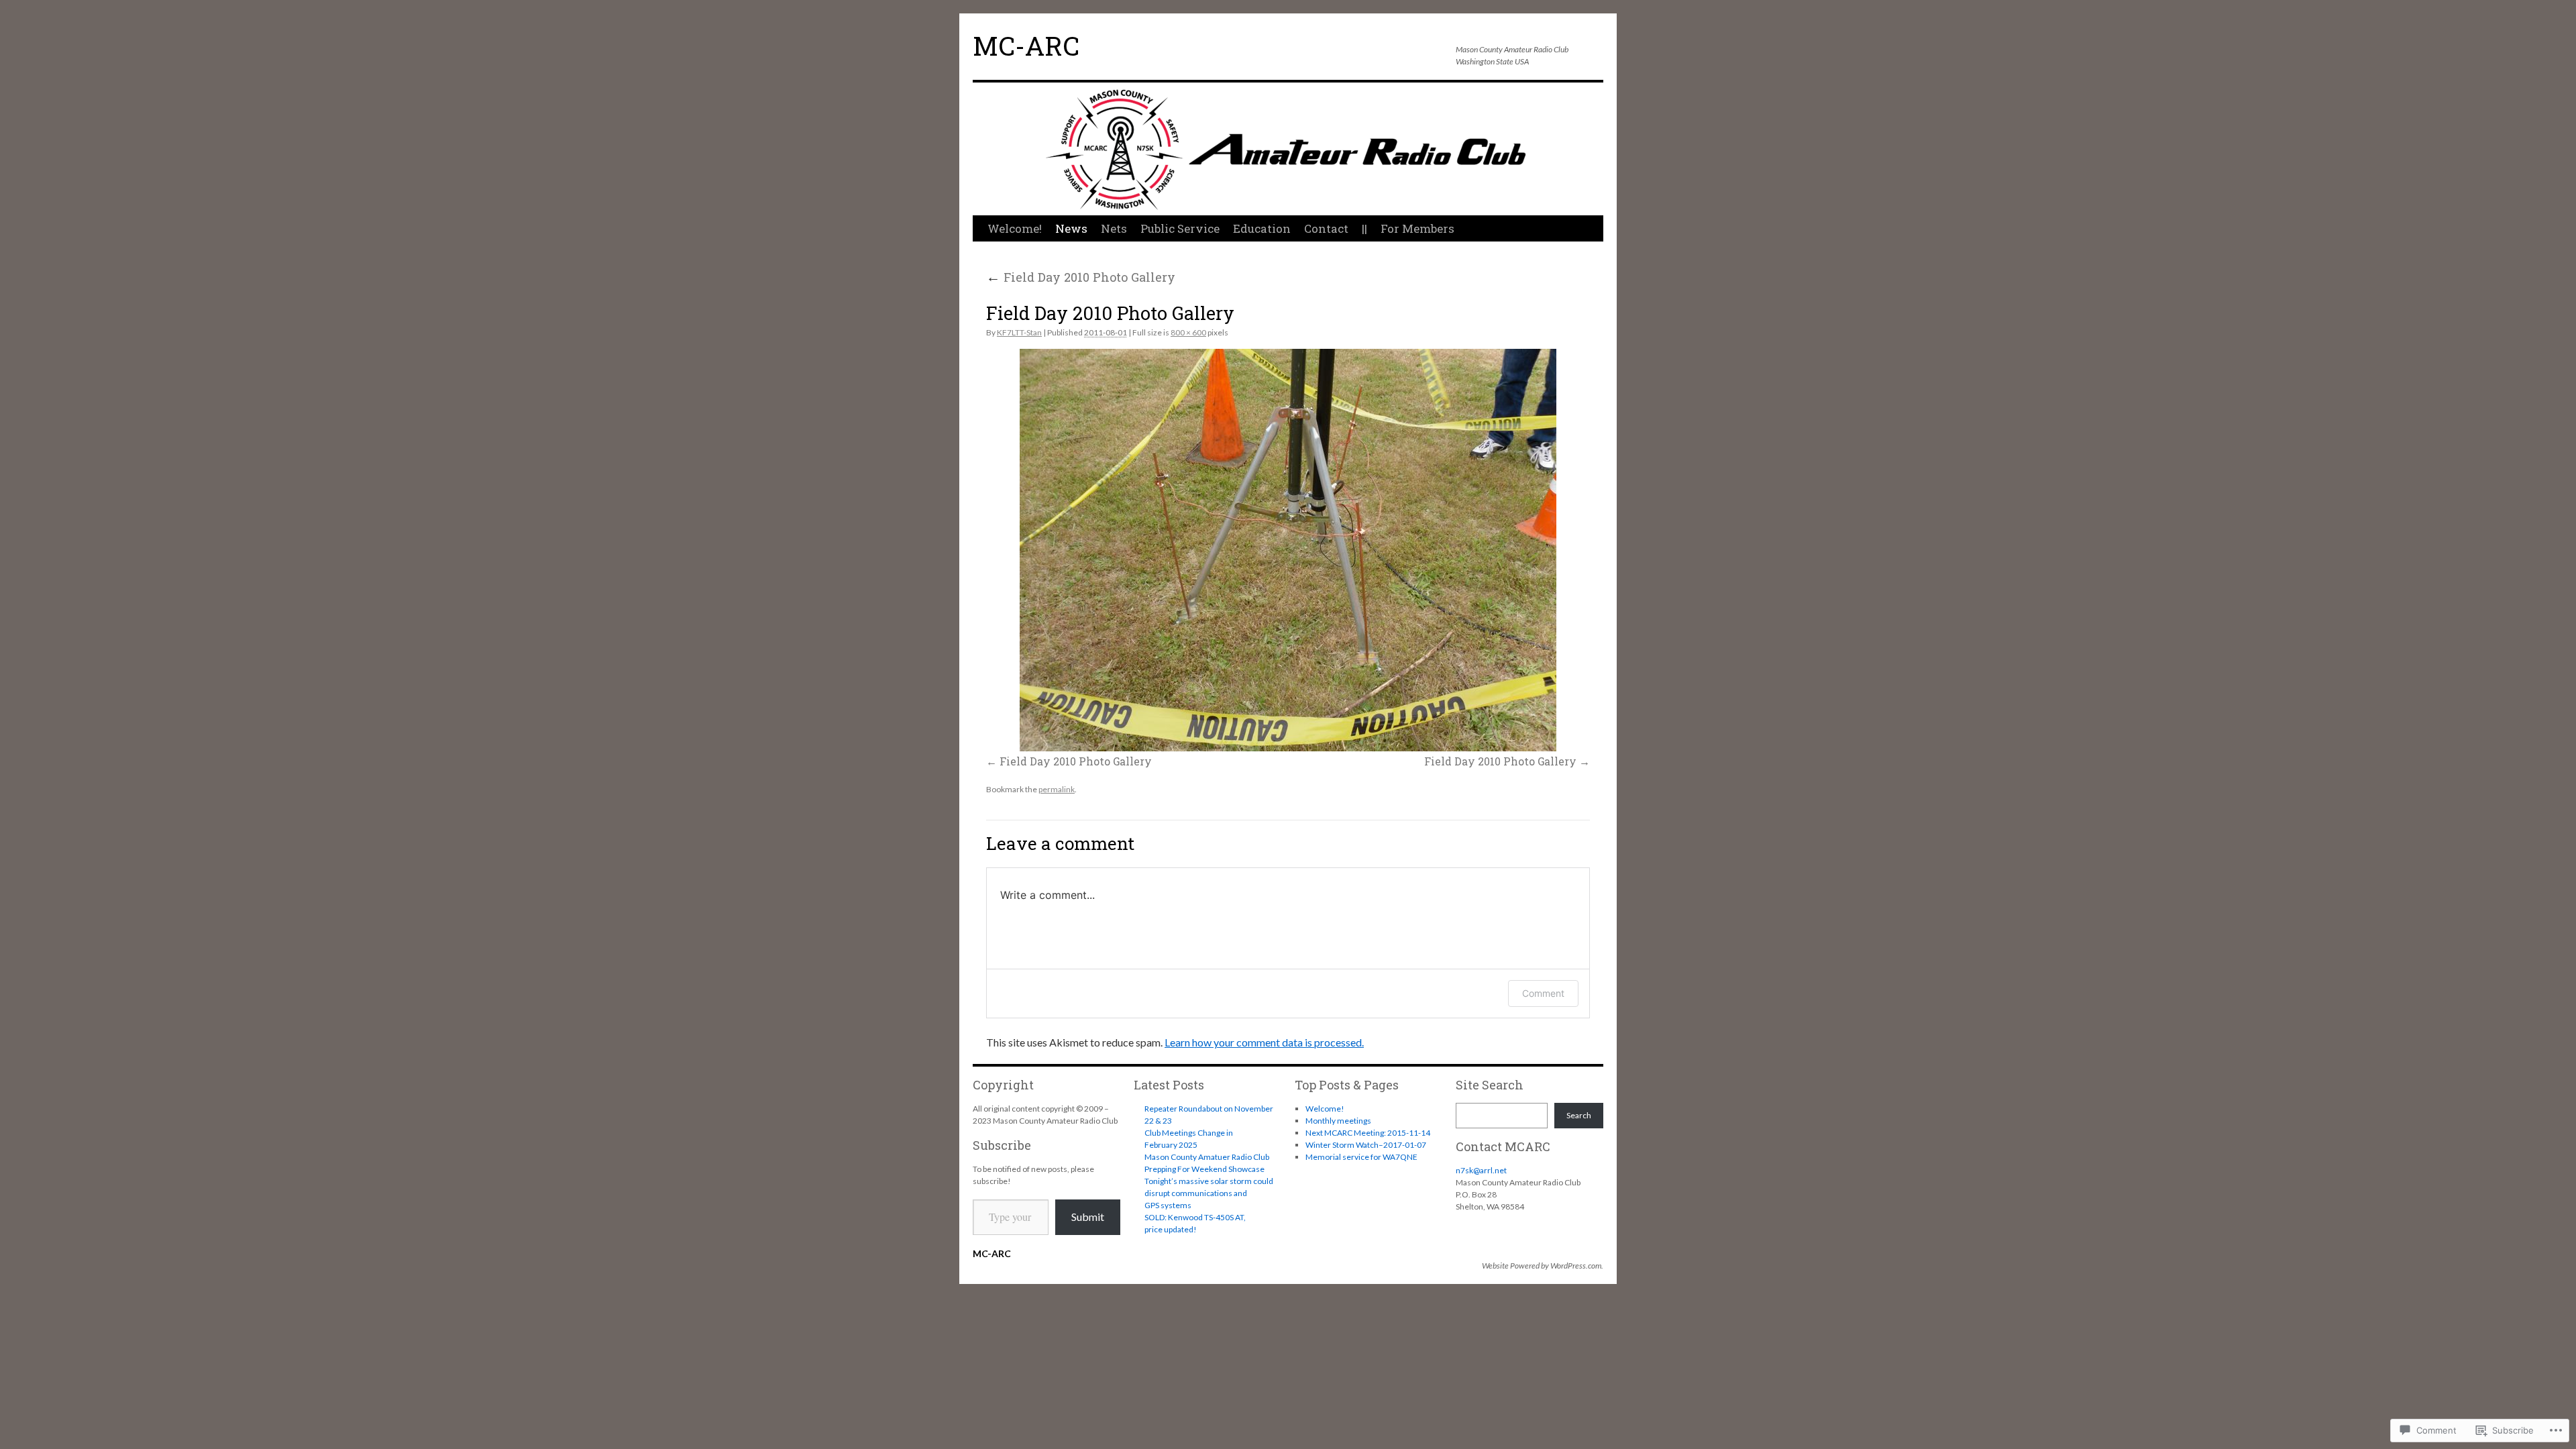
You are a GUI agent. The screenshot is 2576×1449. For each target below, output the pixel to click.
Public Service (1180, 228)
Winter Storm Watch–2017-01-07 (1366, 1145)
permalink (1057, 789)
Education (1262, 228)
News (1071, 228)
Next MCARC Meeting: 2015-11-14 (1368, 1133)
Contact (1326, 228)
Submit (1088, 1217)
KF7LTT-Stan (1019, 332)
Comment (1543, 993)
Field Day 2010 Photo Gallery (1081, 277)
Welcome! (1015, 228)
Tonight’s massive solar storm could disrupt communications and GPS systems (1209, 1193)
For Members (1417, 228)
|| (1364, 228)
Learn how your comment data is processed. (1264, 1042)
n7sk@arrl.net (1481, 1170)
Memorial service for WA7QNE (1361, 1157)
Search (1579, 1115)
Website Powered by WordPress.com (1542, 1266)
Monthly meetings (1338, 1121)
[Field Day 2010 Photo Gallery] (1288, 550)
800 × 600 (1188, 332)
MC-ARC (1026, 46)
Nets (1114, 228)
